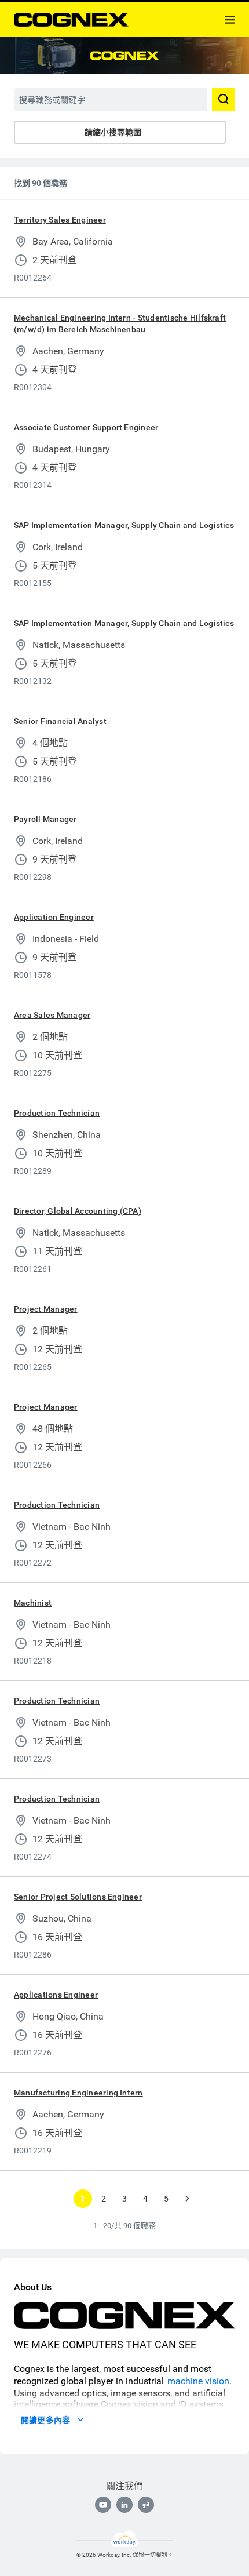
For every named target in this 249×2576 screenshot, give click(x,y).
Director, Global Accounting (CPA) (78, 1211)
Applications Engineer (56, 1995)
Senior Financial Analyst (60, 721)
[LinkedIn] (124, 2505)
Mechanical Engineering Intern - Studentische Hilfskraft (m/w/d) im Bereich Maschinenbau (120, 323)
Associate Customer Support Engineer (86, 427)
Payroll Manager (45, 819)
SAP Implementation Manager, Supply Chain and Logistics (124, 525)
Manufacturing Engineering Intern (78, 2093)
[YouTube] (103, 2505)
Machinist (33, 1603)
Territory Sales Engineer (60, 220)
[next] (187, 2199)
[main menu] (230, 20)
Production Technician (57, 1113)
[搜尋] (224, 100)
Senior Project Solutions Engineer (78, 1897)
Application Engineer (54, 917)
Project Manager (46, 1309)
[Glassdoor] (146, 2505)
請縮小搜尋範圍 (113, 132)
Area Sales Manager (52, 1015)
